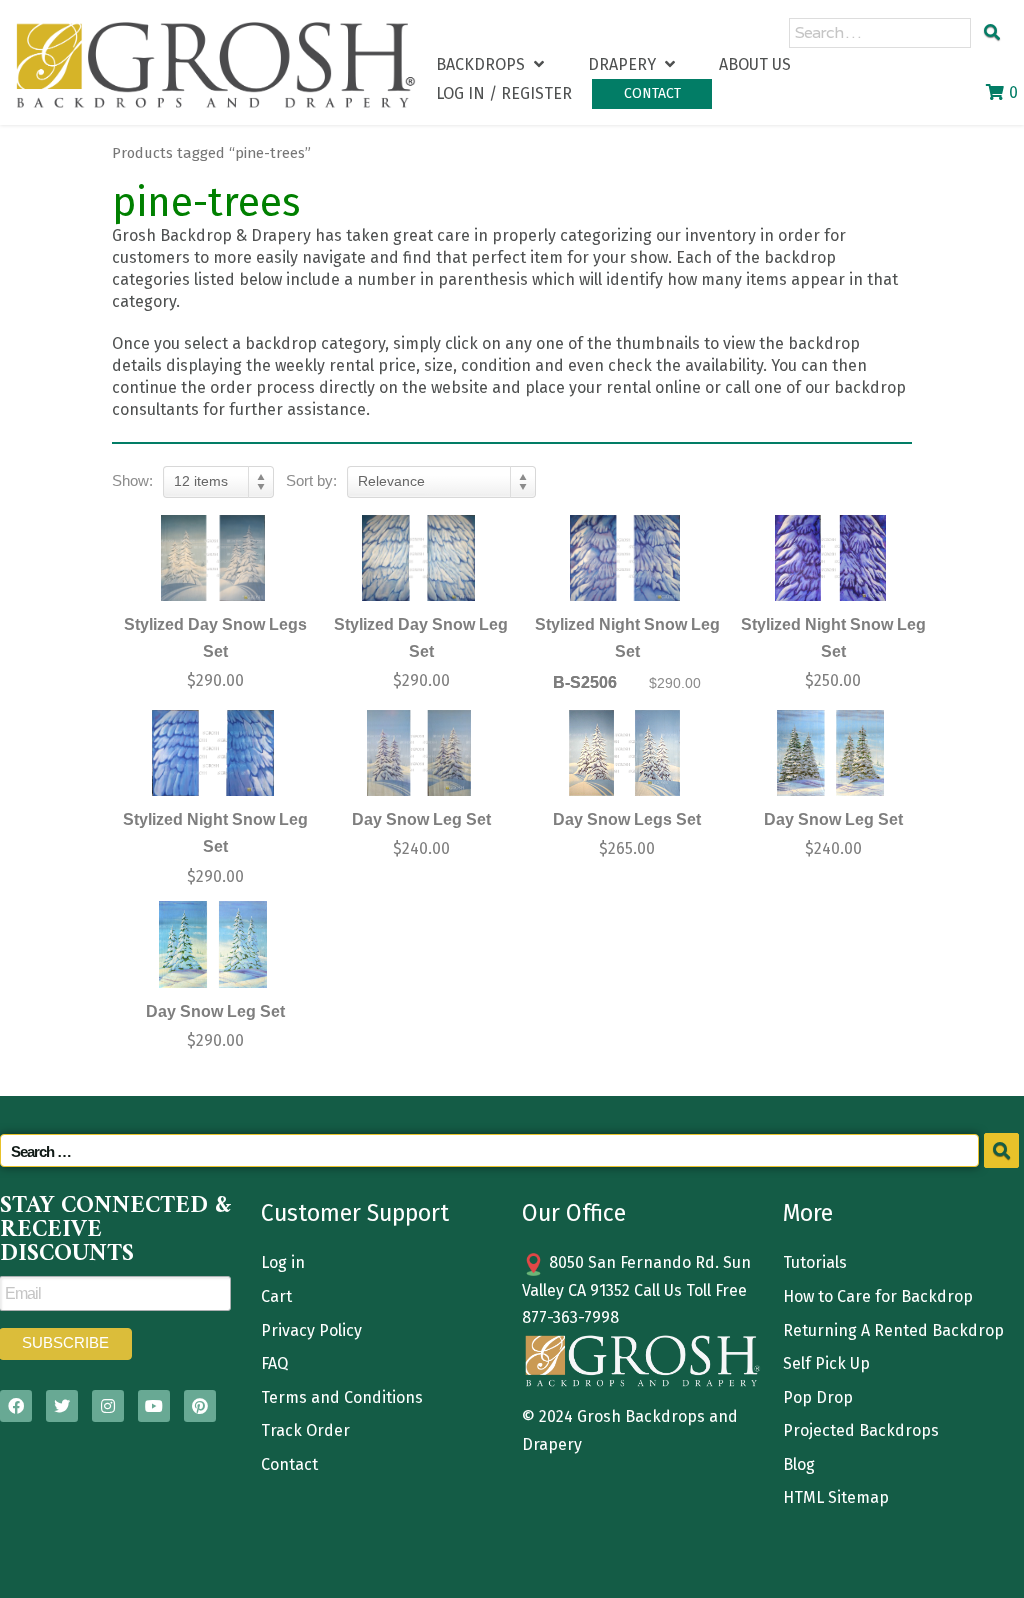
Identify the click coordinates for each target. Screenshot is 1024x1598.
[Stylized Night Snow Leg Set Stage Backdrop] (625, 558)
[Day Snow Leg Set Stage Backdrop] (419, 753)
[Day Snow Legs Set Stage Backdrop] (625, 753)
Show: (132, 480)
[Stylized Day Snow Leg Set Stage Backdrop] (419, 558)
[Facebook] (16, 1406)
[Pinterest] (200, 1406)
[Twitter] (62, 1406)
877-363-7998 (570, 1317)
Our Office (574, 1213)
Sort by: (311, 480)
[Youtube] (154, 1406)
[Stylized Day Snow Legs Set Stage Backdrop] (213, 558)
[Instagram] (108, 1406)
